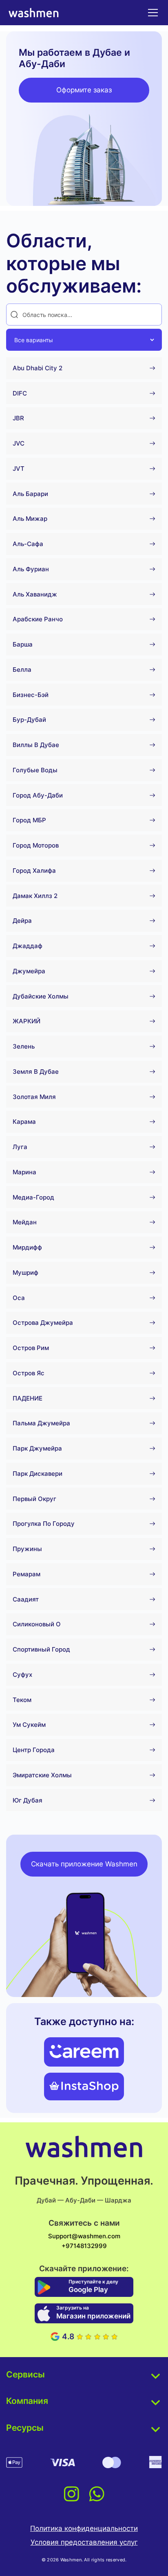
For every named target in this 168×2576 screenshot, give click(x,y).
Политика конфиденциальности (84, 2528)
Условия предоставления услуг (84, 2542)
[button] (151, 13)
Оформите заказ (84, 90)
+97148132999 (84, 2246)
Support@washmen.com (84, 2236)
